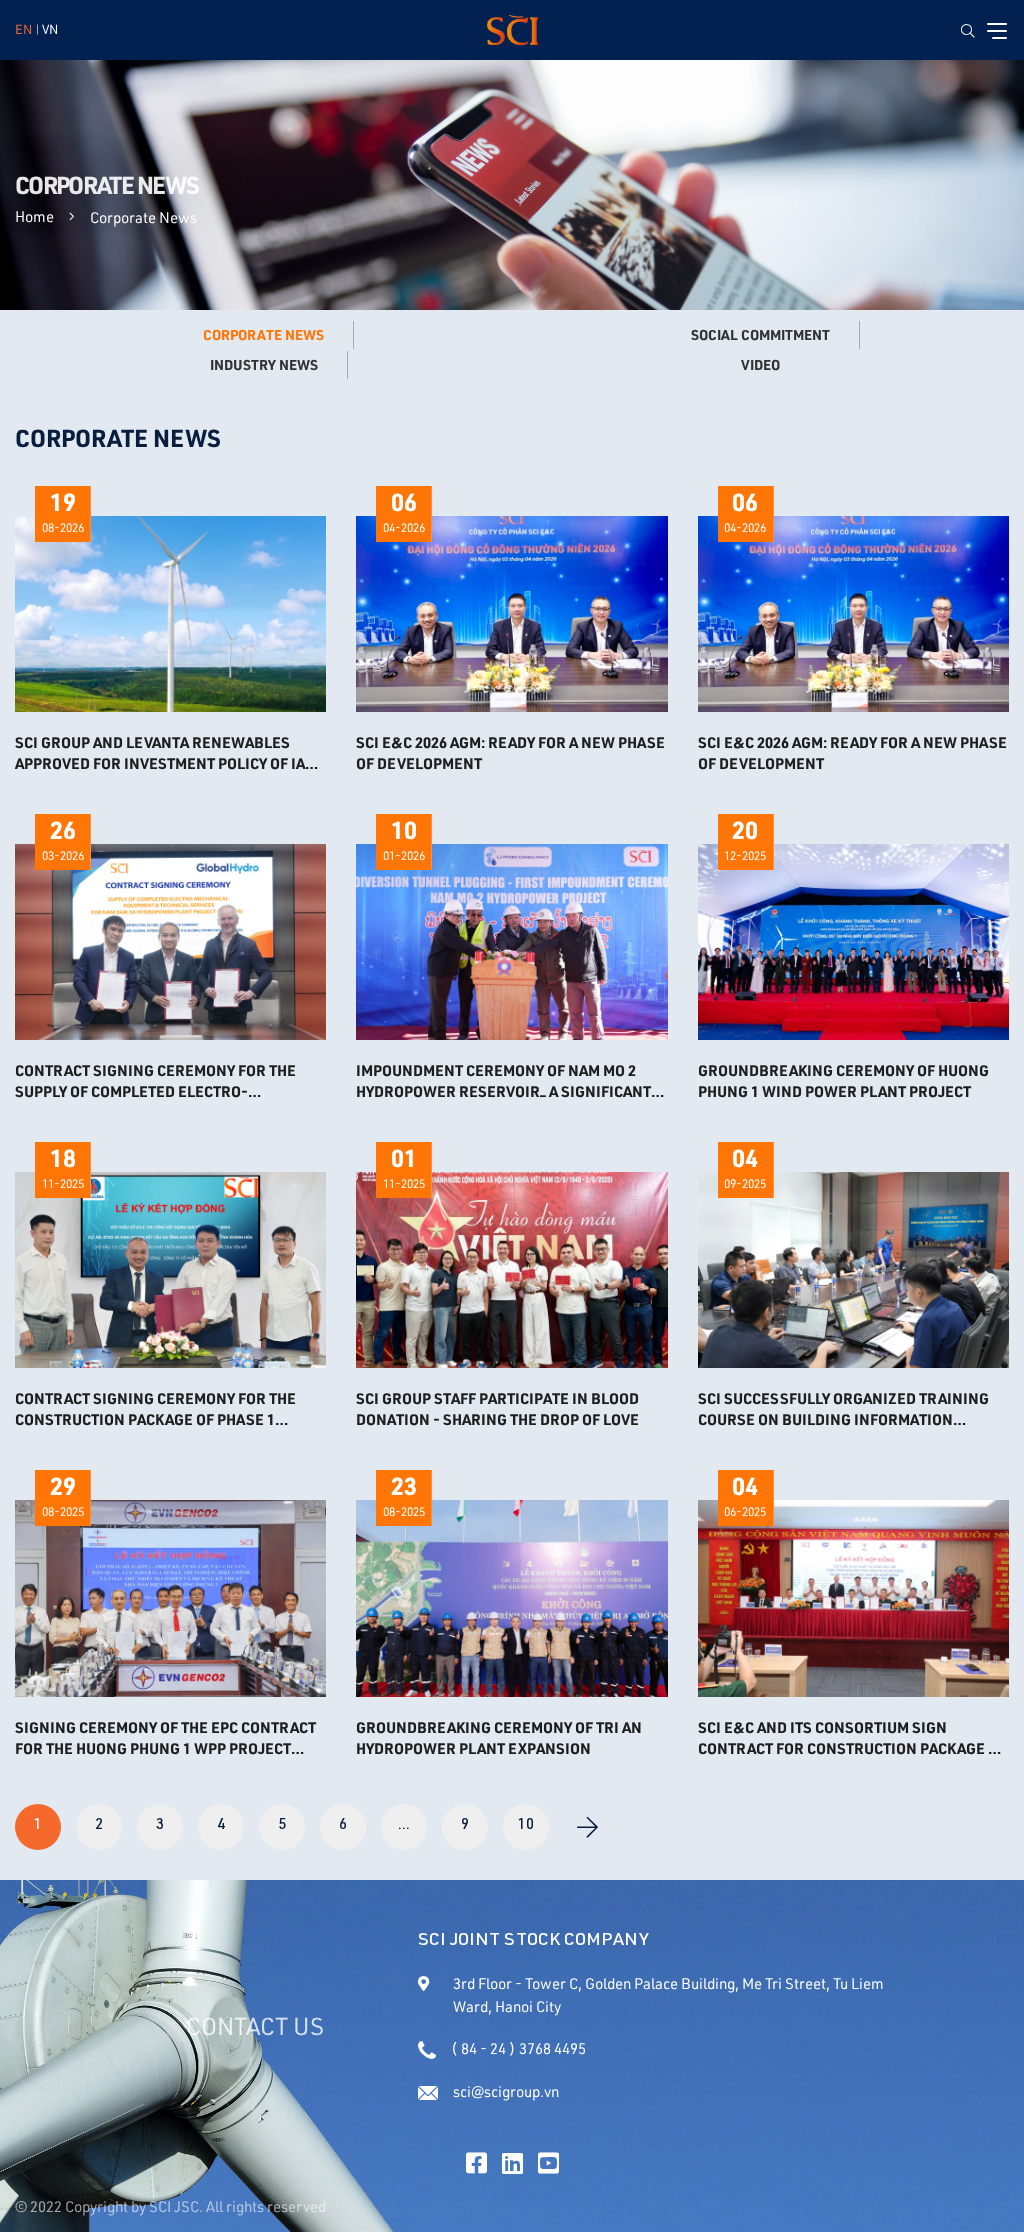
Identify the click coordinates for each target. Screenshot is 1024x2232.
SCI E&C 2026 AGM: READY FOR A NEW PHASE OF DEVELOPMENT (510, 752)
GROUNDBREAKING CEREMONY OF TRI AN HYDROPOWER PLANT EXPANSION (499, 1737)
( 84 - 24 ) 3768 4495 (518, 2048)
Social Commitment (760, 335)
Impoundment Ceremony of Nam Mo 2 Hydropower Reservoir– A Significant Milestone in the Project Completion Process (503, 1081)
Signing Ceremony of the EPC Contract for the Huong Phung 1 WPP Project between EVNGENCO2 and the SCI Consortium (165, 1738)
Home (34, 216)
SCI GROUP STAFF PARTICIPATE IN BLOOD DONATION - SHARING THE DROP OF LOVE (497, 1408)
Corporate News (263, 335)
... (404, 1825)
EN (23, 29)
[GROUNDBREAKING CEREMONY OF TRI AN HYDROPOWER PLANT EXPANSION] (511, 1598)
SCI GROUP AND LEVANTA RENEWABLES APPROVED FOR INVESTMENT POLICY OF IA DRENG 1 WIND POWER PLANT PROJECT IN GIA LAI (161, 753)
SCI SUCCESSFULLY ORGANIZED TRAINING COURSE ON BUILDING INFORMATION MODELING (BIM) (843, 1409)
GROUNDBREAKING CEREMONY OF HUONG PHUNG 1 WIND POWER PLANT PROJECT (843, 1080)
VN (50, 29)
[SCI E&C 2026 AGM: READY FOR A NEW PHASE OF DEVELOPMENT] (511, 614)
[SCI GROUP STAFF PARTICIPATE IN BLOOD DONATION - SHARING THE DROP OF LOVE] (511, 1270)
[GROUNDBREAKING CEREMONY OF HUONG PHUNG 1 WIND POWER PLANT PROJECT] (853, 942)
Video (760, 365)
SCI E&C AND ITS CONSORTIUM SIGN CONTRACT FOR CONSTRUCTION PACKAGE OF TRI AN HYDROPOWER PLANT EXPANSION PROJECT (852, 1738)
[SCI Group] (512, 30)
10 (526, 1825)
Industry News (264, 365)
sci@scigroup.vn (506, 2091)
